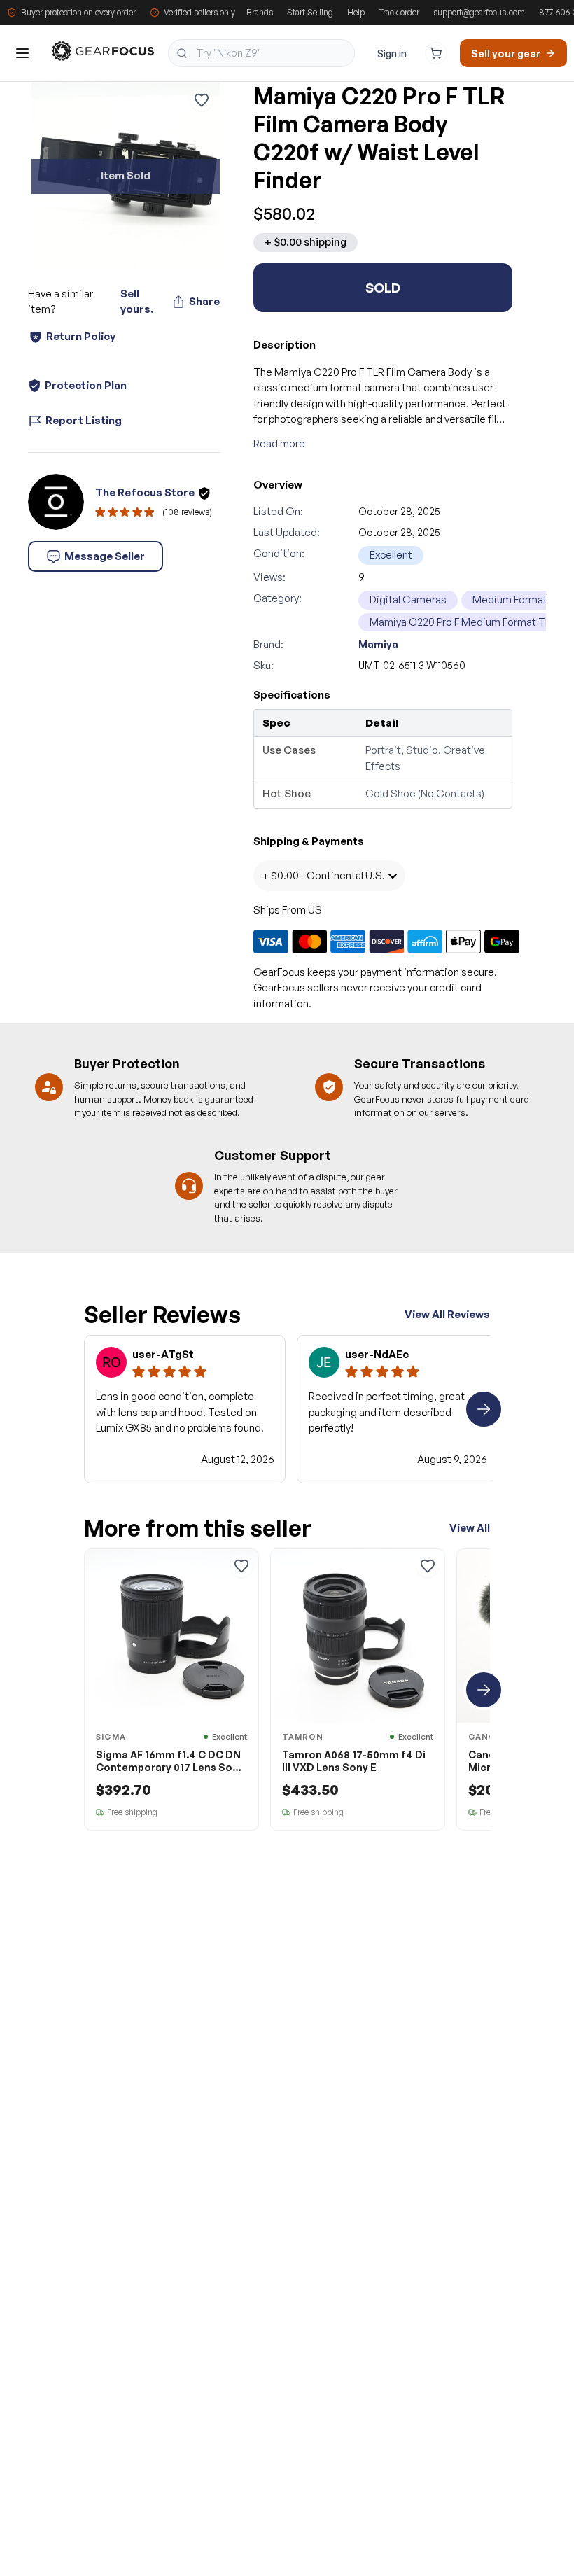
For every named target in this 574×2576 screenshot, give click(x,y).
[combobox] (261, 53)
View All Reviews (447, 1314)
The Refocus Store (145, 492)
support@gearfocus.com (479, 12)
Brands (260, 12)
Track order (399, 12)
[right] (484, 1409)
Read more (279, 443)
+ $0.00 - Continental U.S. (323, 875)
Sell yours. (137, 302)
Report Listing (84, 420)
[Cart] (436, 53)
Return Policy (81, 336)
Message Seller (105, 556)
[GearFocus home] (103, 54)
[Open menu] (22, 53)
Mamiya (378, 644)
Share (204, 301)
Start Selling (310, 12)
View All (470, 1528)
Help (356, 12)
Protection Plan (86, 385)
